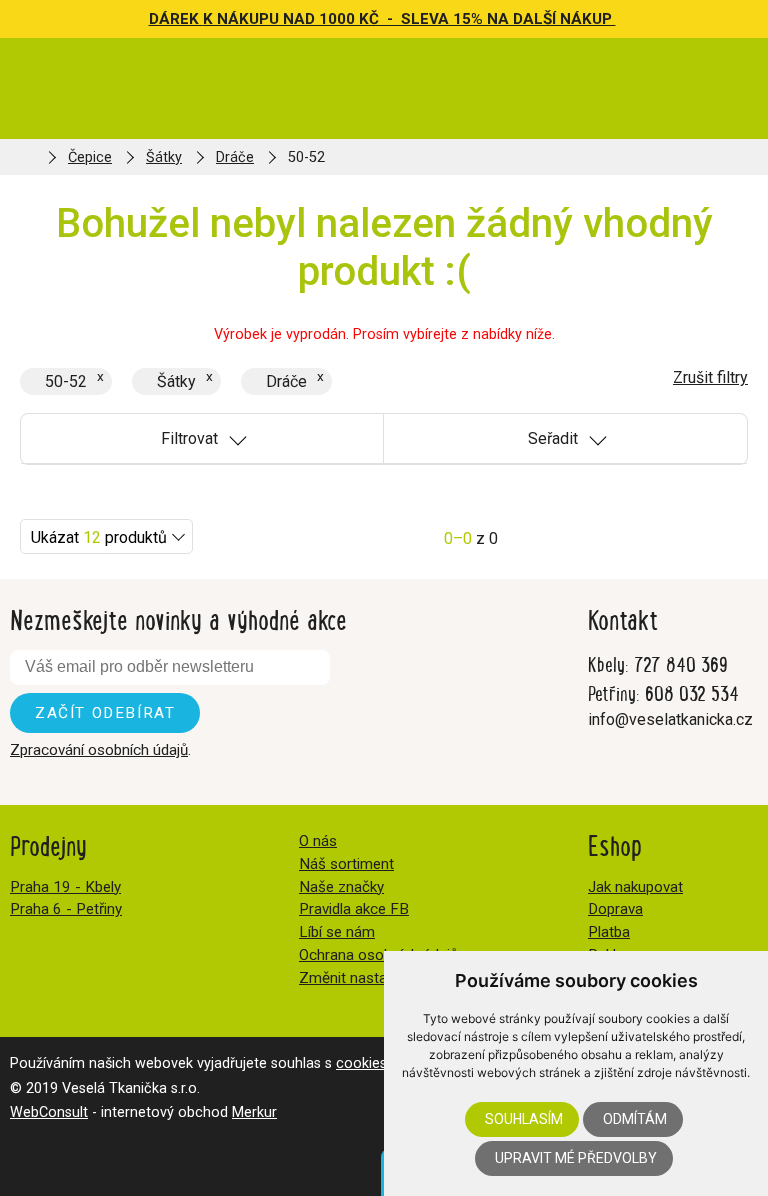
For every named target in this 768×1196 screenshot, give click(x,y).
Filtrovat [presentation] (189, 438)
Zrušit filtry (710, 377)
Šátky (164, 157)
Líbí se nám (337, 932)
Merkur (254, 1112)
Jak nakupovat (635, 887)
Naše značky (341, 887)
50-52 (66, 381)
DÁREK (176, 19)
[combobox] (106, 536)
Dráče (235, 157)
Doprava (615, 909)
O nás (318, 841)
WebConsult (49, 1112)
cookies (361, 1063)
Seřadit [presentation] (553, 438)
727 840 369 (681, 663)
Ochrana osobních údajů (378, 955)
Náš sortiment (346, 864)
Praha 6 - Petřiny (66, 909)
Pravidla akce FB (354, 909)
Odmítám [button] (635, 1119)
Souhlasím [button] (524, 1119)
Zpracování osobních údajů (99, 750)
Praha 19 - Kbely (65, 887)
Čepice (90, 157)
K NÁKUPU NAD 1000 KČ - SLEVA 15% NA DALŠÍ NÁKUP (409, 19)
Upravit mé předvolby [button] (576, 1158)
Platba (609, 932)
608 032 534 (692, 692)
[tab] (202, 439)
